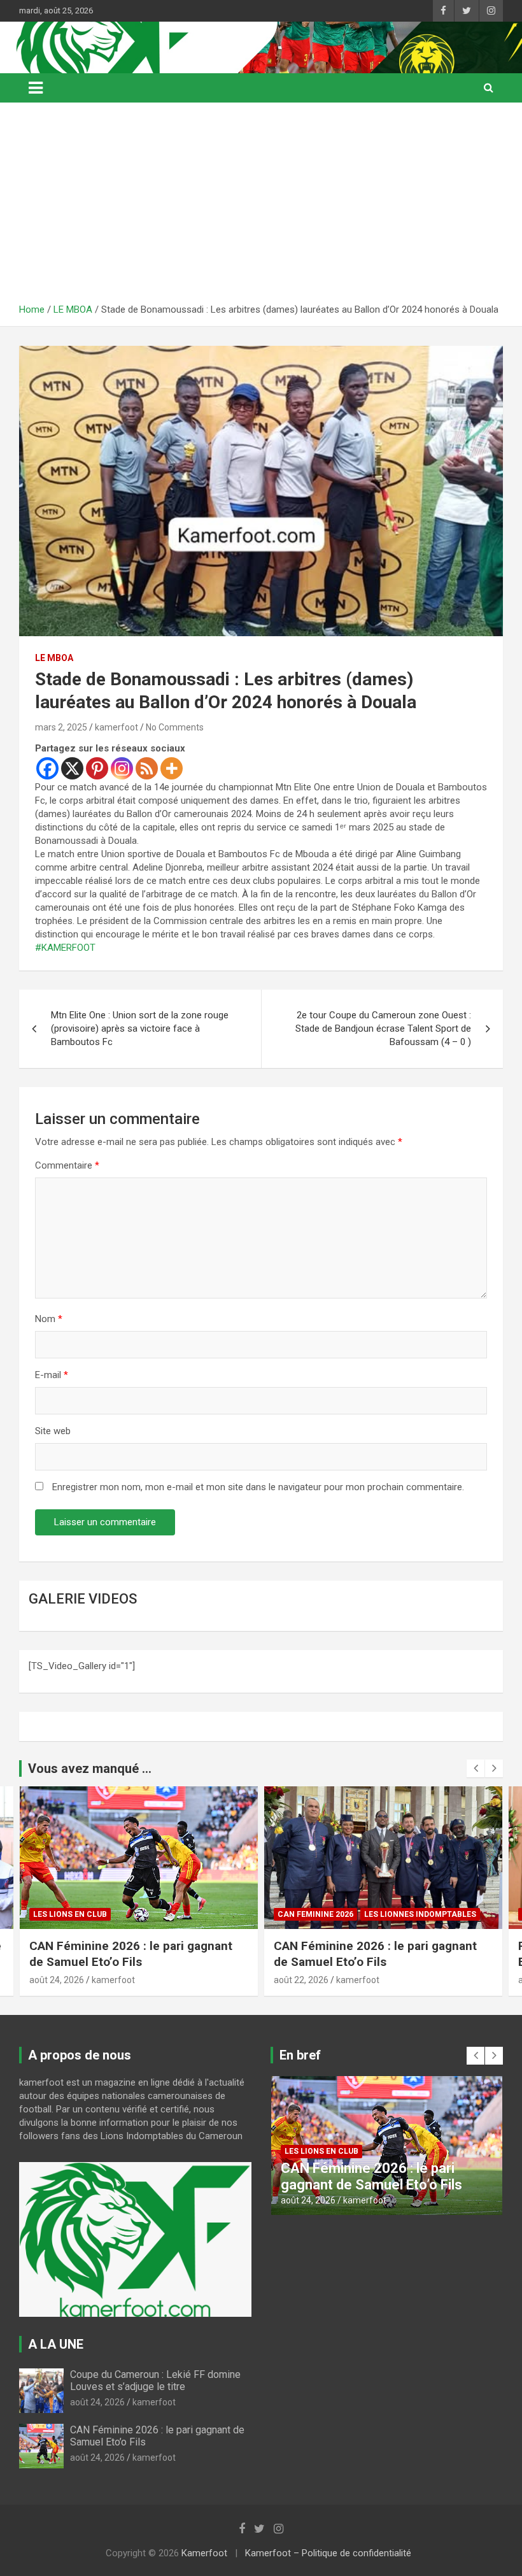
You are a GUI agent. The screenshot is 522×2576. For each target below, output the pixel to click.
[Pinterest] (97, 768)
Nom (49, 1319)
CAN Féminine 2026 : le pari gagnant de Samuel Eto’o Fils (131, 1954)
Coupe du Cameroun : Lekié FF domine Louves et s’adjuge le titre (155, 2380)
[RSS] (147, 768)
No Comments (175, 727)
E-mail (52, 1375)
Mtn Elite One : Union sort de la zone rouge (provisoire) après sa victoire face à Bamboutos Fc (140, 1028)
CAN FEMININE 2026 (71, 1914)
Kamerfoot (204, 2553)
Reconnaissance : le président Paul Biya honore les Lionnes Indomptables (382, 1954)
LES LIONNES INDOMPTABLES (176, 1914)
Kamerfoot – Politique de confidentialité (328, 2553)
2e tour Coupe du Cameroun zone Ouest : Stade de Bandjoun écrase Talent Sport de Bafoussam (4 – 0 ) (383, 1028)
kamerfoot (116, 727)
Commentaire (67, 1165)
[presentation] (476, 1768)
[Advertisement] (261, 208)
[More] (172, 768)
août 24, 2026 (97, 2402)
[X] (72, 768)
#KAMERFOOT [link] (65, 948)
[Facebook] (47, 768)
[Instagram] (122, 768)
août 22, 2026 (57, 1980)
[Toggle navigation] (36, 88)
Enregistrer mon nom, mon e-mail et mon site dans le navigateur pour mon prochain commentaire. (258, 1487)
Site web (53, 1431)
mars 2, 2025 (61, 727)
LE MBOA (54, 658)
